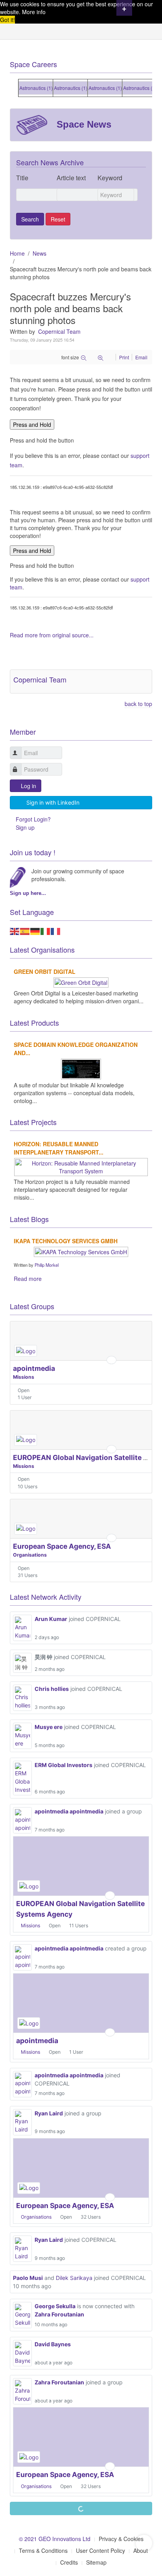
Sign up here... (28, 893)
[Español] (25, 931)
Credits (69, 2562)
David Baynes (53, 2344)
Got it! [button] (7, 20)
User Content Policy (100, 2550)
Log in (29, 786)
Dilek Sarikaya (74, 2278)
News (40, 253)
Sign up (25, 827)
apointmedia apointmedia (69, 1811)
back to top (138, 704)
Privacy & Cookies (121, 2539)
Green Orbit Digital (45, 971)
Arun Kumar (51, 1619)
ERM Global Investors (64, 1765)
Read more (28, 1279)
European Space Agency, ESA (62, 1546)
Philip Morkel (47, 1265)
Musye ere (49, 1727)
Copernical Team (59, 331)
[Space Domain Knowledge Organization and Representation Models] (81, 1068)
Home (17, 253)
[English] (15, 931)
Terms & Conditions (43, 2550)
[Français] (56, 931)
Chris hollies (52, 1689)
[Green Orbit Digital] (81, 982)
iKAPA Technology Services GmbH (66, 1241)
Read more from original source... (52, 635)
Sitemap (96, 2562)
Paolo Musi (28, 2278)
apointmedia (34, 1368)
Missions (24, 1377)
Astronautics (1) (30, 88)
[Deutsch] (35, 931)
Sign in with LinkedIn (53, 802)
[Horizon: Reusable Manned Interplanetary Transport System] (81, 1166)
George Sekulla (55, 2306)
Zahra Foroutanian (59, 2314)
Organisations (30, 1555)
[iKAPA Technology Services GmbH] (81, 1251)
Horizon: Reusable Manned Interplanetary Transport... (59, 1148)
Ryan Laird (49, 2113)
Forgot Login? (33, 819)
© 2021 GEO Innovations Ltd (55, 2539)
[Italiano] (46, 931)
